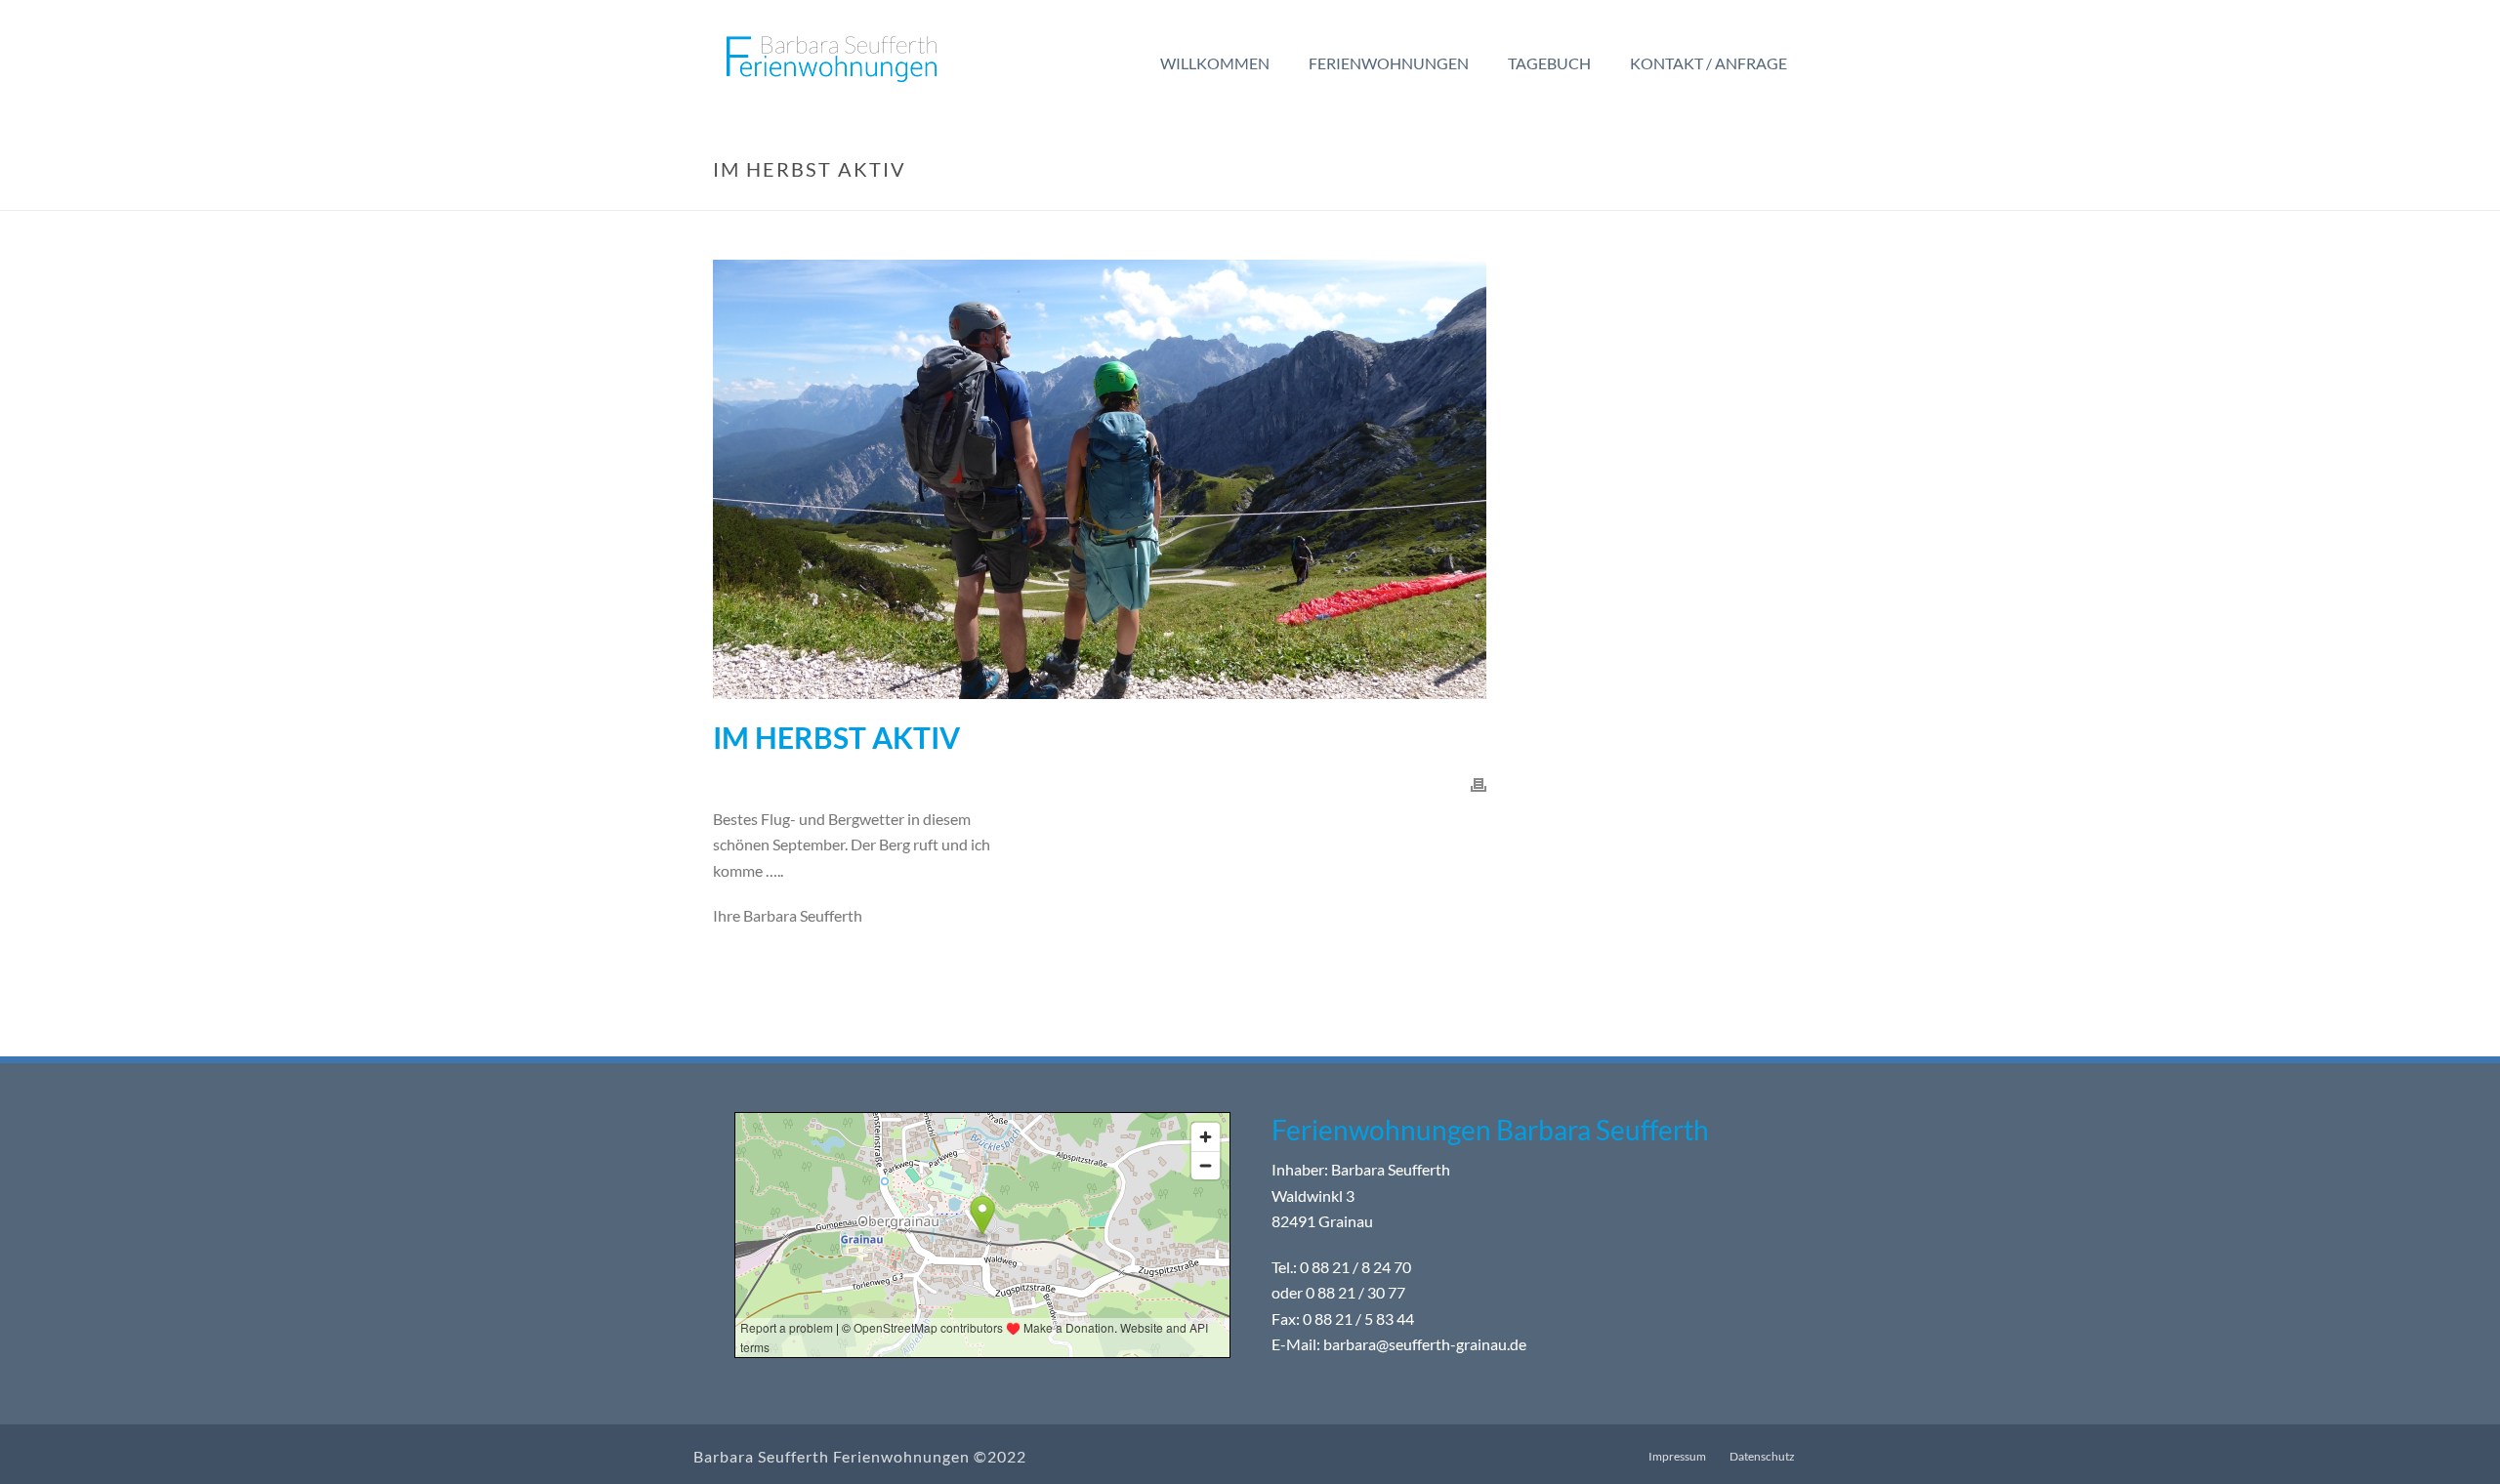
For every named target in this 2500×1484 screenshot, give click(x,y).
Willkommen (1215, 63)
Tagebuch (1549, 63)
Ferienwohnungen (1389, 63)
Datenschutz (1762, 1456)
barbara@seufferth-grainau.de (1425, 1345)
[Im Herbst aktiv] (1100, 479)
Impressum (1677, 1456)
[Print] (1479, 783)
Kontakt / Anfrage (1708, 63)
